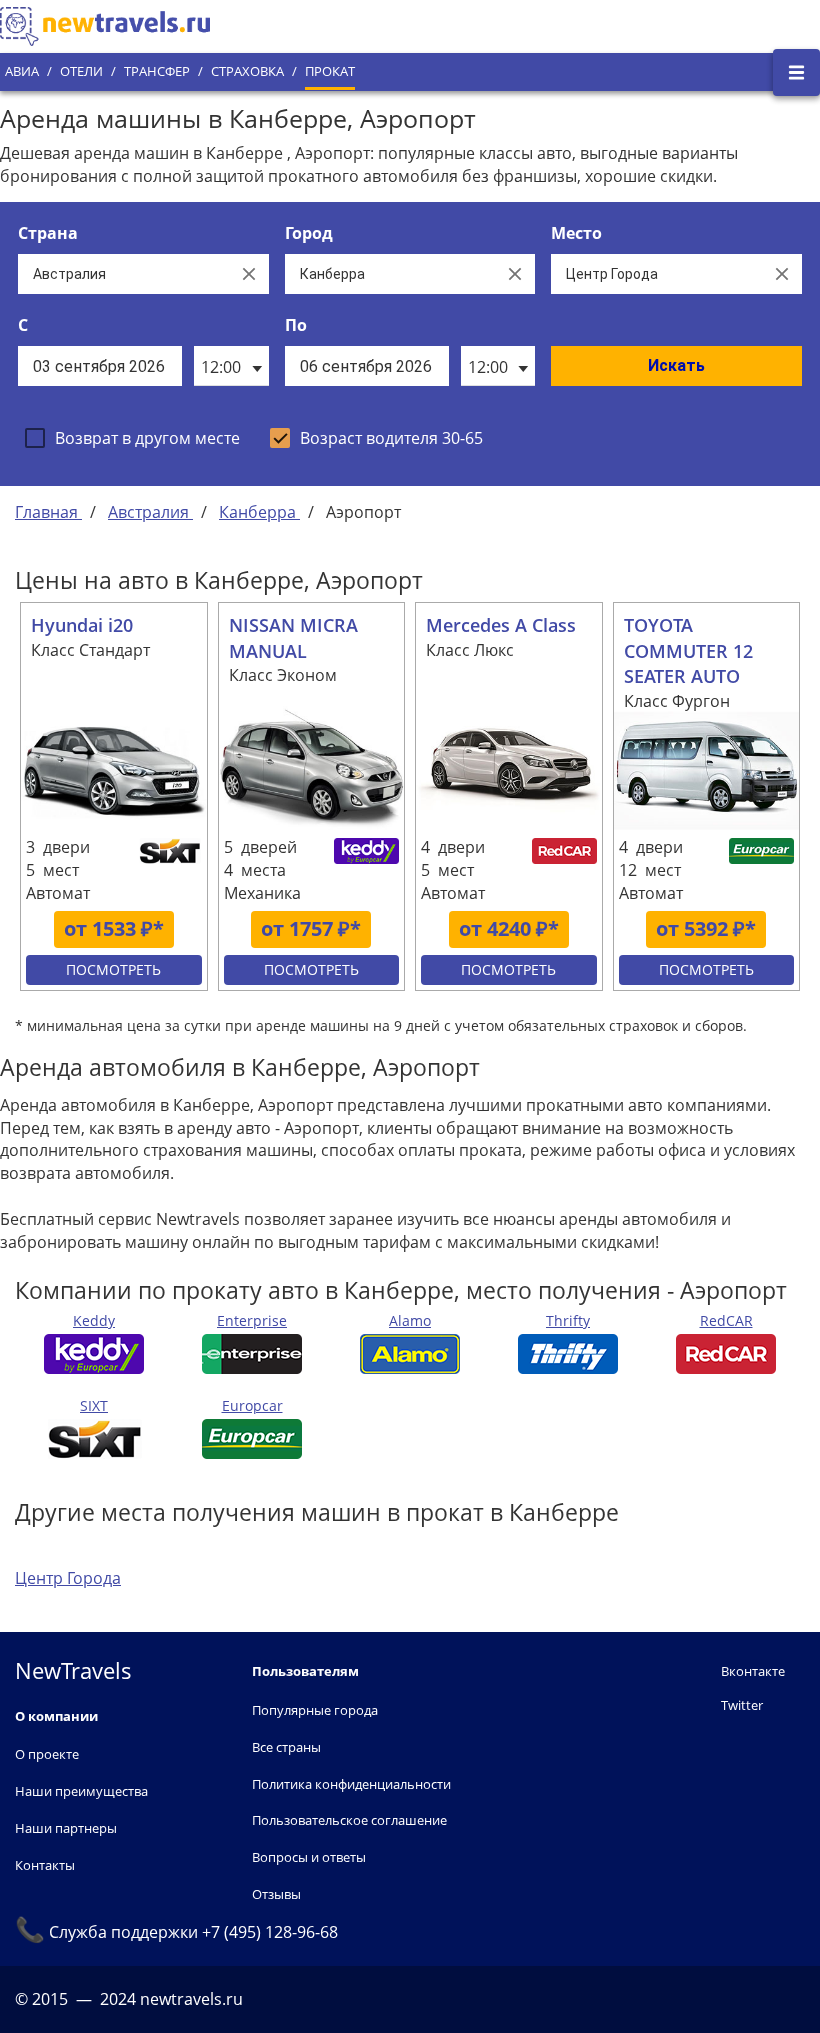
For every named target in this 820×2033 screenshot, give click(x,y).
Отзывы (276, 1894)
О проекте (47, 1754)
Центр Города (68, 1578)
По (296, 325)
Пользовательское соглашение (349, 1820)
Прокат (330, 71)
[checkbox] (132, 438)
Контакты (45, 1865)
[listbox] (231, 366)
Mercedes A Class (501, 625)
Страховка (247, 71)
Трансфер (157, 71)
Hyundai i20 (82, 625)
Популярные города (315, 1710)
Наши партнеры (66, 1828)
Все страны (286, 1747)
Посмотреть (113, 969)
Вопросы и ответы (309, 1857)
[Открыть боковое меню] (796, 72)
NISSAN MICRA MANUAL (293, 638)
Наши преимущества (81, 1791)
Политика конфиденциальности (351, 1784)
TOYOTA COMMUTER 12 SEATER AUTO (688, 650)
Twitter (742, 1705)
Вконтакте (753, 1671)
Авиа (22, 71)
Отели (81, 71)
